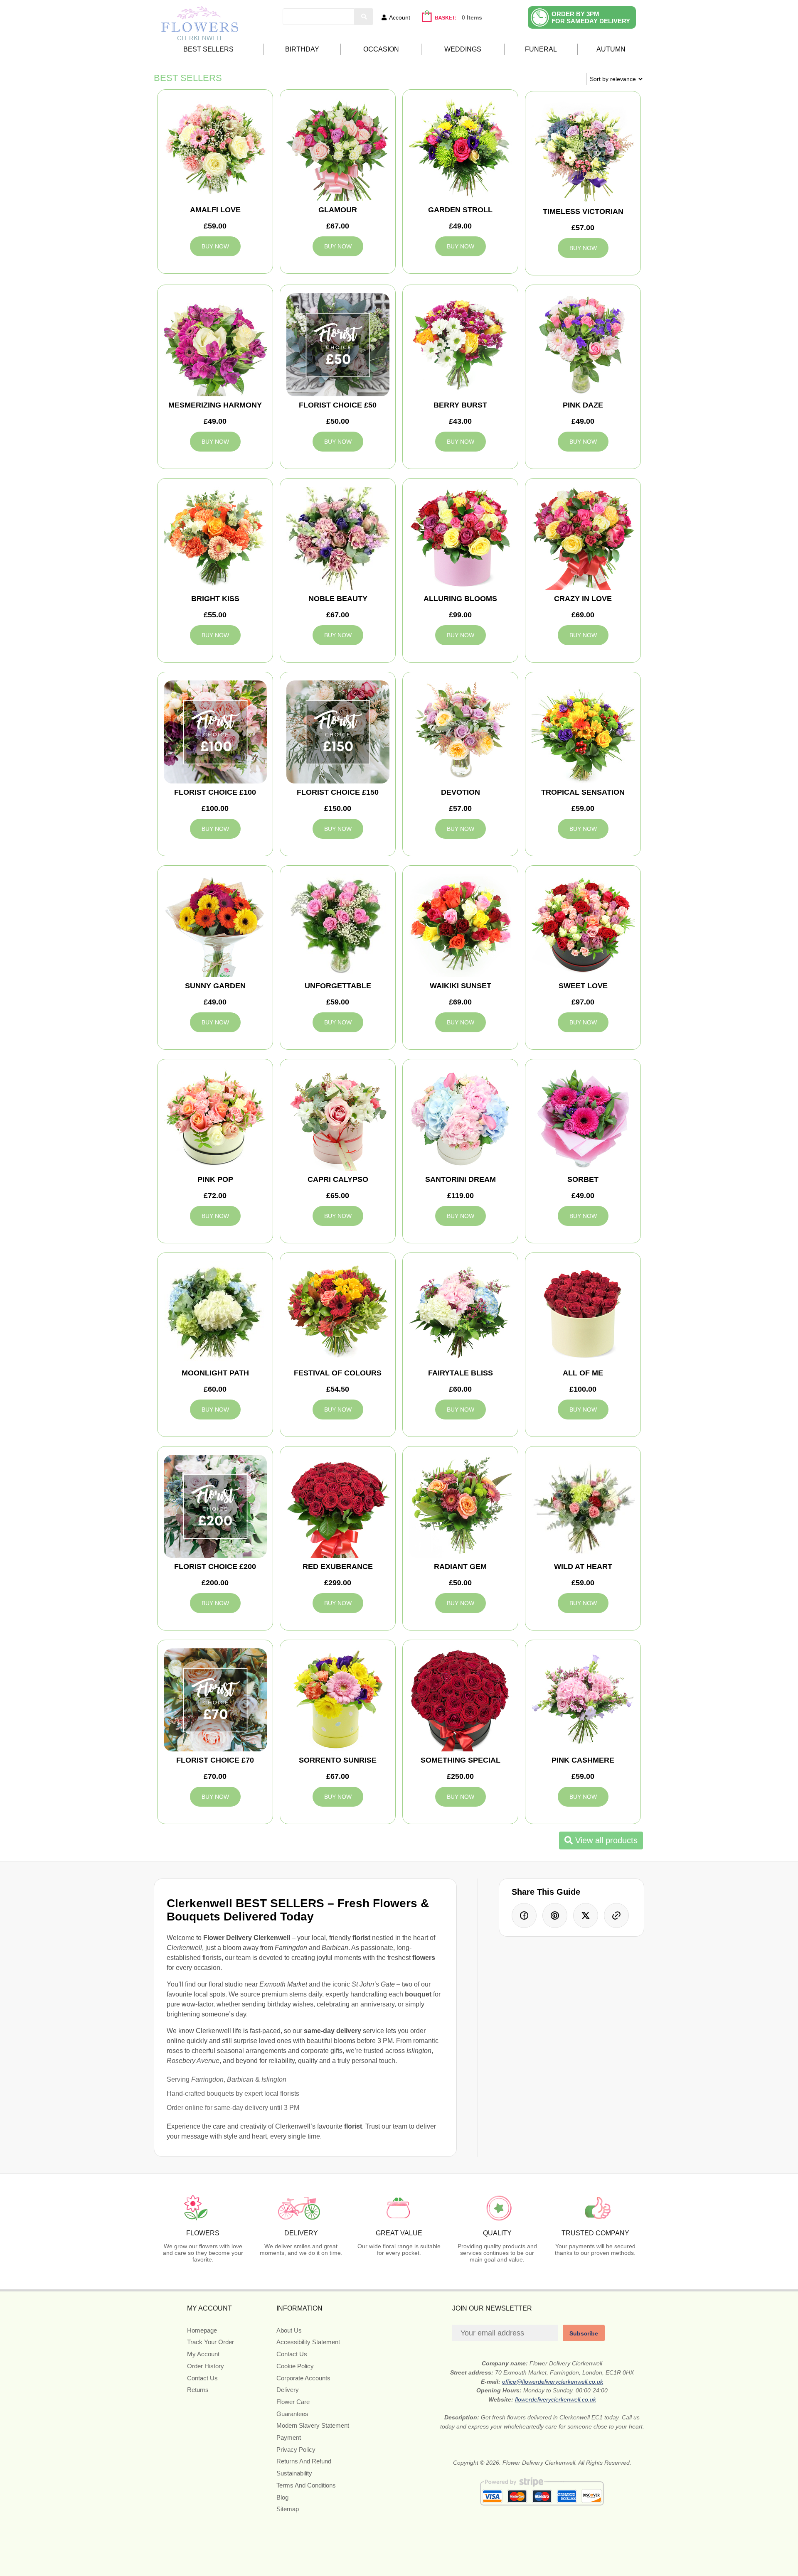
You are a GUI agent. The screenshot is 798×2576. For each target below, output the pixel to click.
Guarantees (292, 2414)
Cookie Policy (295, 2366)
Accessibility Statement (308, 2342)
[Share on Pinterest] (555, 1915)
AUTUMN (611, 49)
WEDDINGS (463, 49)
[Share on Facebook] (524, 1915)
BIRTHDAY (302, 49)
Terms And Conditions (306, 2485)
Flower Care (293, 2402)
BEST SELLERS (208, 49)
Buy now (215, 246)
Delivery (288, 2390)
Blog (282, 2497)
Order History (206, 2366)
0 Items (472, 17)
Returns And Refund (304, 2461)
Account (400, 17)
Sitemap (288, 2509)
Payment (289, 2437)
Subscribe (584, 2333)
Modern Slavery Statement (313, 2425)
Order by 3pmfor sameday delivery (591, 17)
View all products (605, 1840)
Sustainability (294, 2473)
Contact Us (202, 2378)
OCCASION (381, 49)
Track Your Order (211, 2342)
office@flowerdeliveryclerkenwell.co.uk (553, 2382)
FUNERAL (541, 49)
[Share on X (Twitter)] (586, 1915)
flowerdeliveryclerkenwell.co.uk (555, 2399)
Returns (198, 2390)
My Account (203, 2354)
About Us (289, 2330)
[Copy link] (616, 1915)
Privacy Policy (296, 2450)
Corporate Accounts (303, 2378)
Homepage (202, 2330)
